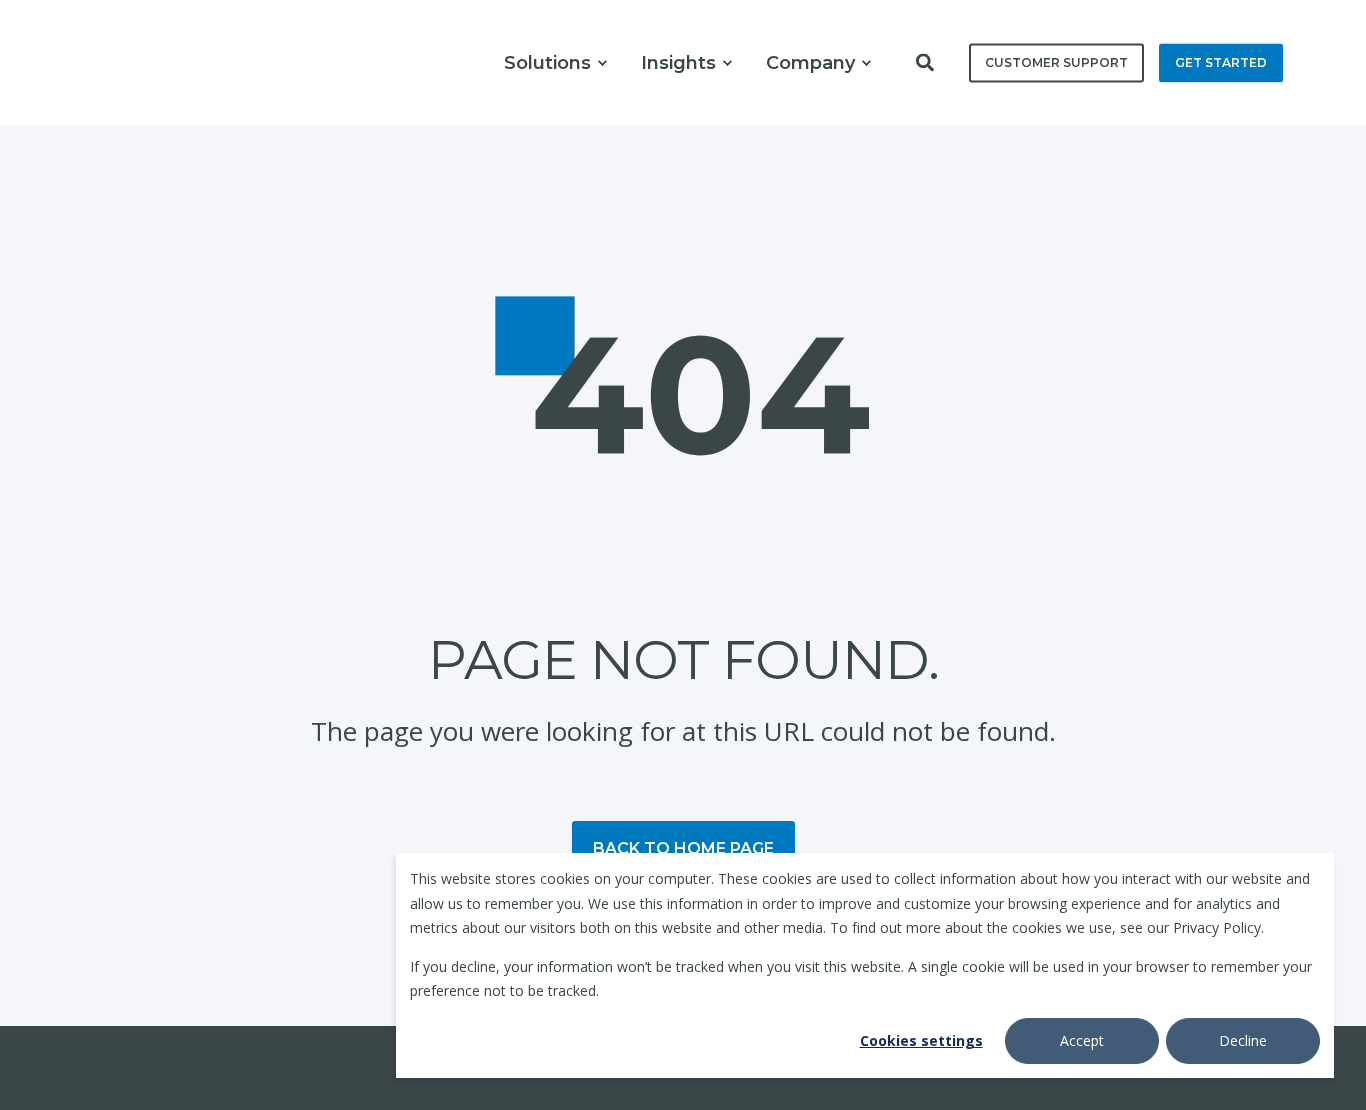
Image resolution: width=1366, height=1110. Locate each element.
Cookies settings (921, 1040)
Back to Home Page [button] (683, 848)
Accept (1082, 1040)
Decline (1243, 1040)
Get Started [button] (1221, 62)
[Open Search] (927, 60)
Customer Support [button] (1056, 62)
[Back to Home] (140, 62)
